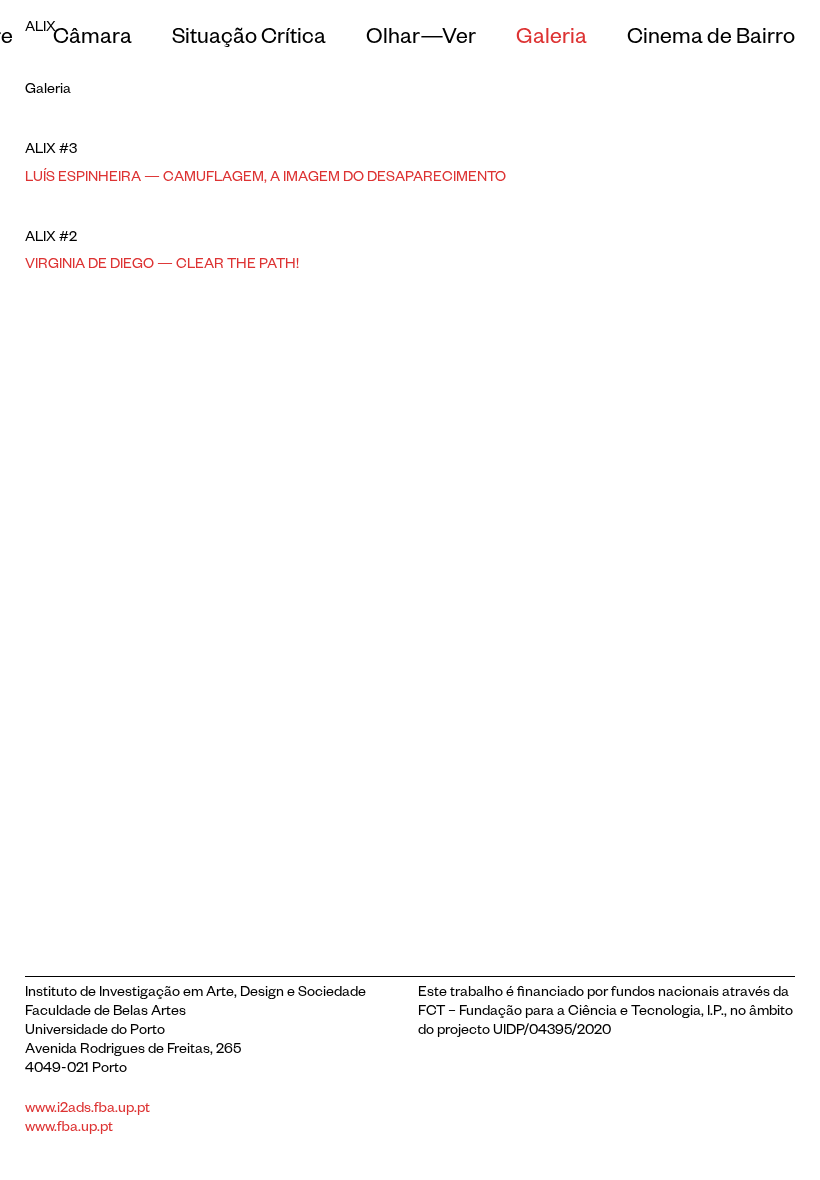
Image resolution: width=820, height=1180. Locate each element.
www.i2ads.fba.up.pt (87, 1110)
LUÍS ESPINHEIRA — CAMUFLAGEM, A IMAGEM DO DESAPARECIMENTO (265, 179)
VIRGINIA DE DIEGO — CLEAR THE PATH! (162, 266)
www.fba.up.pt (69, 1129)
